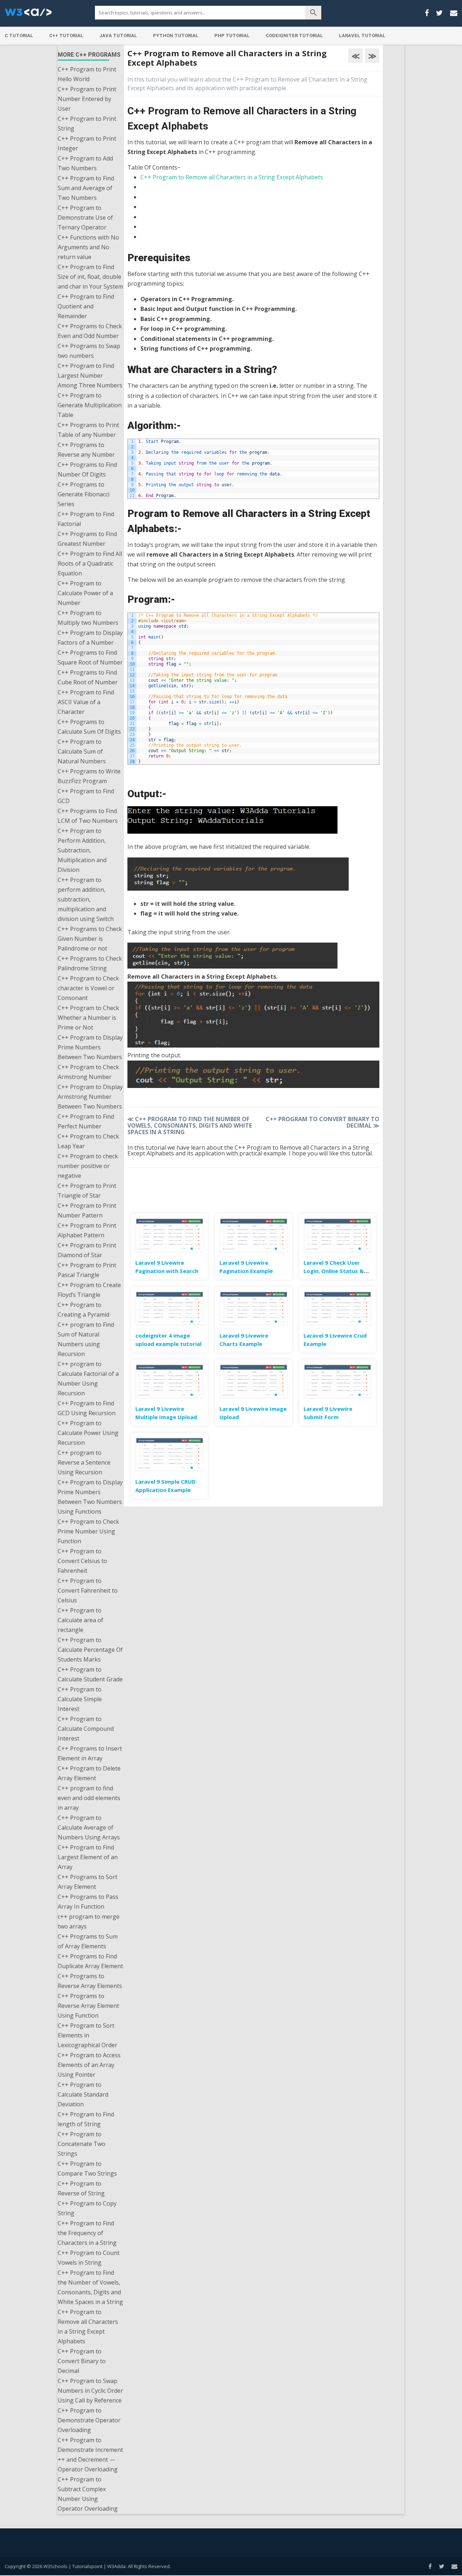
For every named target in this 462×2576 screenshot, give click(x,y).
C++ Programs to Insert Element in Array (90, 1753)
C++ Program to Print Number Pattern (87, 1210)
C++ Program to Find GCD (86, 796)
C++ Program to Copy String (87, 2208)
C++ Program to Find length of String (86, 2119)
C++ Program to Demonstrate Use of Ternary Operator (85, 218)
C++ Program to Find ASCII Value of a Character (86, 702)
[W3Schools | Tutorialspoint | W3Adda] (28, 14)
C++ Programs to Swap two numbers (89, 351)
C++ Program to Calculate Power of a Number (85, 593)
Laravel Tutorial (362, 36)
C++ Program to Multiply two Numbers (88, 618)
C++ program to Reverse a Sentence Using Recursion (84, 1462)
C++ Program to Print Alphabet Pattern (87, 1230)
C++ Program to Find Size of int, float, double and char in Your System (90, 277)
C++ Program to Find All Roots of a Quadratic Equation (90, 563)
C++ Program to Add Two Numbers (85, 163)
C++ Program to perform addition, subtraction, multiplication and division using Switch (86, 899)
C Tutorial (19, 36)
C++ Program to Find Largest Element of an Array (88, 1857)
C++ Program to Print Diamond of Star (87, 1250)
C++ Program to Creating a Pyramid (84, 1310)
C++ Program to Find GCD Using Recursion (87, 1408)
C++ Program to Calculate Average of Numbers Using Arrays (89, 1827)
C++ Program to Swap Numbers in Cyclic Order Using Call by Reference (90, 2391)
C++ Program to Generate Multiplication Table (90, 405)
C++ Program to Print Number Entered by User (87, 99)
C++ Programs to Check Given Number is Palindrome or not (90, 939)
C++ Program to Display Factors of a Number (90, 638)
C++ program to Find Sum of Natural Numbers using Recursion (86, 1339)
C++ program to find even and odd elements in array (89, 1798)
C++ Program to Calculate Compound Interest (86, 1729)
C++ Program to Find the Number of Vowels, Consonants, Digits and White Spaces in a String (90, 2287)
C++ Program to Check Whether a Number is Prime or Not (88, 1018)
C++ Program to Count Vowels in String (89, 2258)
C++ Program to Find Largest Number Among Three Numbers (90, 376)
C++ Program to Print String (87, 124)
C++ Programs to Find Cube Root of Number (88, 677)
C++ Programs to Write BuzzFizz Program (89, 776)
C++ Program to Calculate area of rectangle (80, 1620)
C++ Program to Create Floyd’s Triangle (89, 1290)
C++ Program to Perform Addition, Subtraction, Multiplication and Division (82, 850)
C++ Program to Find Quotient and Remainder (86, 306)
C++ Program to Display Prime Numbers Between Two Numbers (90, 1047)
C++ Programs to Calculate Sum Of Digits (89, 727)
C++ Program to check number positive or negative (88, 1166)
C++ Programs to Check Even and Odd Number (90, 331)
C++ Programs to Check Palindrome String (90, 963)
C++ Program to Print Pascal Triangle (87, 1270)
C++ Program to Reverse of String (81, 2188)
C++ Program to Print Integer (87, 143)
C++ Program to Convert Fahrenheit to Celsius (88, 1590)
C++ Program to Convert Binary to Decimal (82, 2361)
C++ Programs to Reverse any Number (86, 450)
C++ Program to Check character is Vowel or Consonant (88, 988)
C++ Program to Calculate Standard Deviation (83, 2094)
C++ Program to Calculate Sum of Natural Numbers (82, 751)
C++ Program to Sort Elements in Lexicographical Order (88, 2035)
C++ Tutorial (66, 36)
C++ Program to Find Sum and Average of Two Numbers (86, 188)
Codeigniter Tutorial (294, 36)
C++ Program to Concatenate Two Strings (82, 2144)
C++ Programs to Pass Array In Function (88, 1902)
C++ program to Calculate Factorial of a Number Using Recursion (88, 1379)
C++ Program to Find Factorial (86, 519)
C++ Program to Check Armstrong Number (88, 1072)
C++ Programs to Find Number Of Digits (87, 469)
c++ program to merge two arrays (89, 1921)
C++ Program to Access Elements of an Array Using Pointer (89, 2065)
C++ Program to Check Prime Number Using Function (88, 1531)
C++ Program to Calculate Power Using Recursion (88, 1433)
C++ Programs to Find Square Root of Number (90, 657)
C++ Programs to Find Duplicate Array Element (90, 1961)
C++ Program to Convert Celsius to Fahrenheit (82, 1561)
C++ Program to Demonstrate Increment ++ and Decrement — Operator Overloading (90, 2455)
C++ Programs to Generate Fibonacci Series (84, 494)
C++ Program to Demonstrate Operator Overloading (89, 2420)
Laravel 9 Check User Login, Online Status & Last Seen (334, 1271)
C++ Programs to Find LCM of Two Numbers (88, 816)
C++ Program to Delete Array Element (89, 1773)
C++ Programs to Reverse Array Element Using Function (88, 2006)
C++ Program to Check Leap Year (88, 1141)
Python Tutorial (176, 36)
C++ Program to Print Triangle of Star (87, 1191)
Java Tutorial (118, 36)
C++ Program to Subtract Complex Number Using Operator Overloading (88, 2494)
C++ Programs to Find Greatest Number (87, 539)
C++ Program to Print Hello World (87, 74)
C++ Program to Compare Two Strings (87, 2169)
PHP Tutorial (232, 36)
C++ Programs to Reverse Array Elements (90, 1981)
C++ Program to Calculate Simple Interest (80, 1699)
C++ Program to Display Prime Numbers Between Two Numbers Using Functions (90, 1497)
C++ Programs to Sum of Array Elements (88, 1941)
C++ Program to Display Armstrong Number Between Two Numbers (90, 1097)
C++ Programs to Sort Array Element (88, 1882)
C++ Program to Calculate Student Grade (90, 1674)
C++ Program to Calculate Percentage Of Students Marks (90, 1650)
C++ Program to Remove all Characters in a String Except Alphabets (88, 2327)
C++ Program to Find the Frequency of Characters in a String (87, 2233)
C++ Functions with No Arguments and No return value (88, 247)
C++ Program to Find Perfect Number (86, 1121)
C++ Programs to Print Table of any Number (88, 430)
